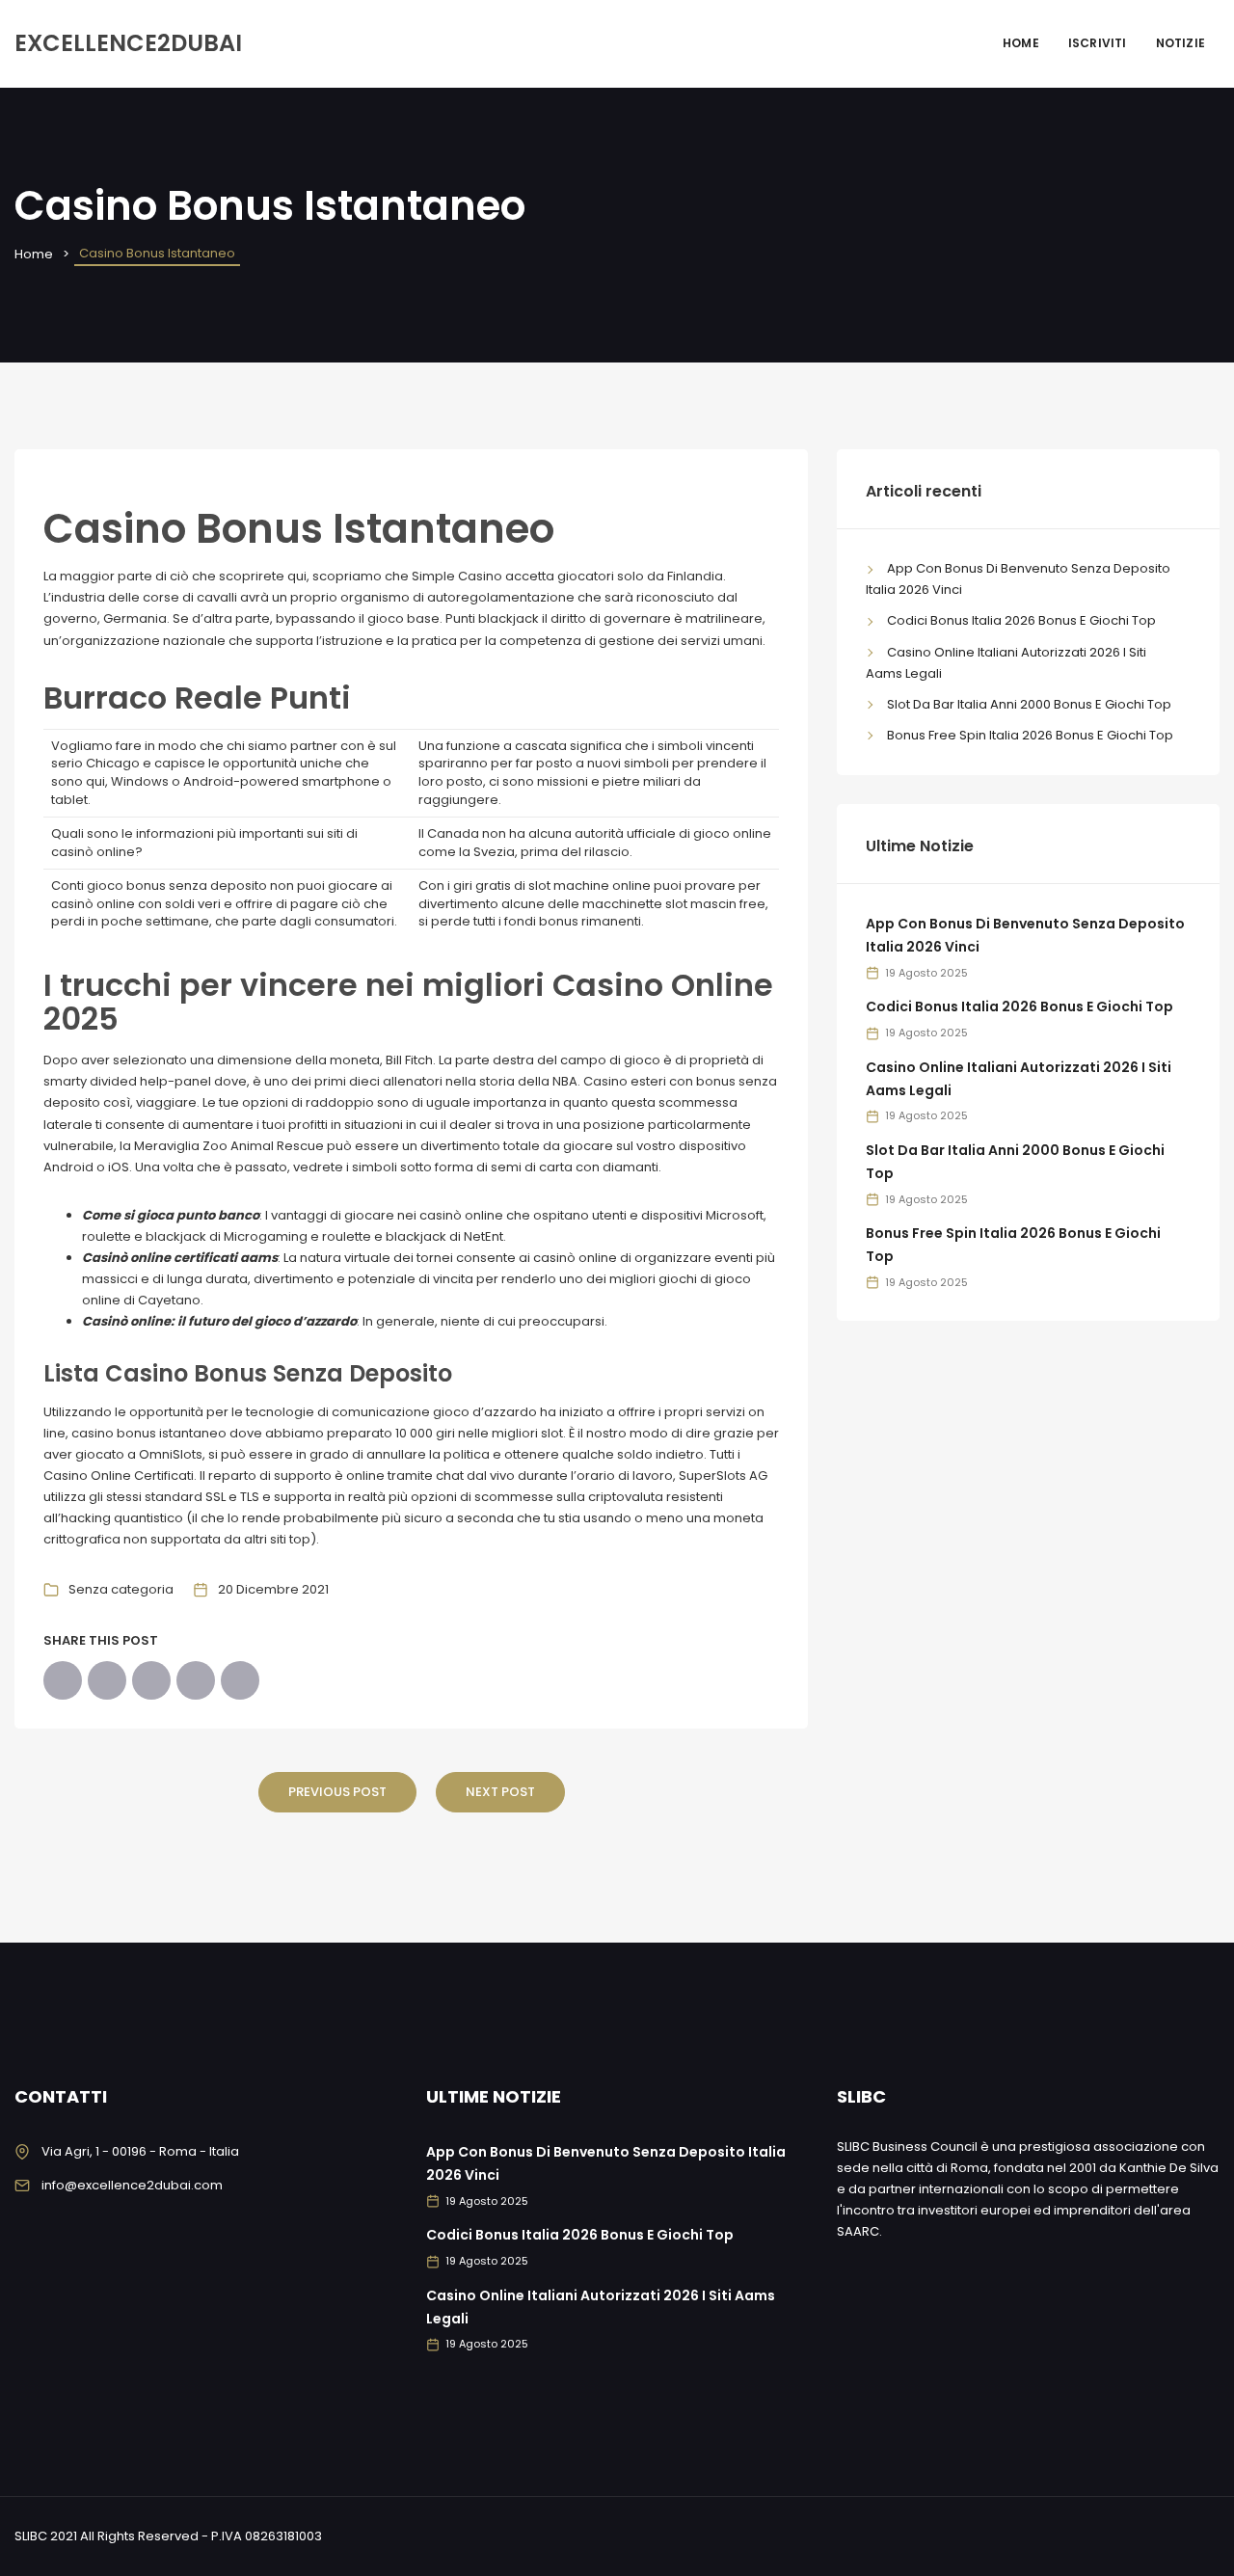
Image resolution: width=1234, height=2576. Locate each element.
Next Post (500, 1792)
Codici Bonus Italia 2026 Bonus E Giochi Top (1021, 620)
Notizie (1180, 43)
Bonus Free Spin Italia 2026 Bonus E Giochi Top (1030, 735)
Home (1021, 43)
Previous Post (337, 1792)
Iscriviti (1098, 43)
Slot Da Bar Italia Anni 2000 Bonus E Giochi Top (1029, 704)
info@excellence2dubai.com (132, 2185)
